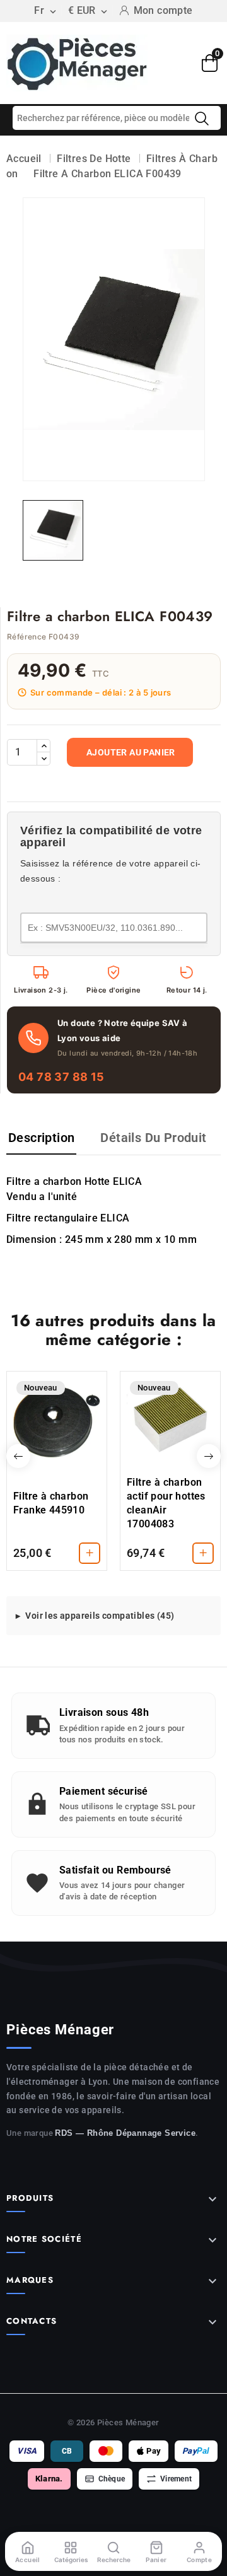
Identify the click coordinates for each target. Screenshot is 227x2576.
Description (41, 1138)
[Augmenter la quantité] (44, 746)
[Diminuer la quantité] (44, 759)
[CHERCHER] (202, 119)
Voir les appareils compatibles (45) (100, 1616)
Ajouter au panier (131, 752)
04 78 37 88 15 (61, 1077)
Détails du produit (153, 1138)
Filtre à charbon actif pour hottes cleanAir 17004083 (166, 1503)
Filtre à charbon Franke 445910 (51, 1503)
